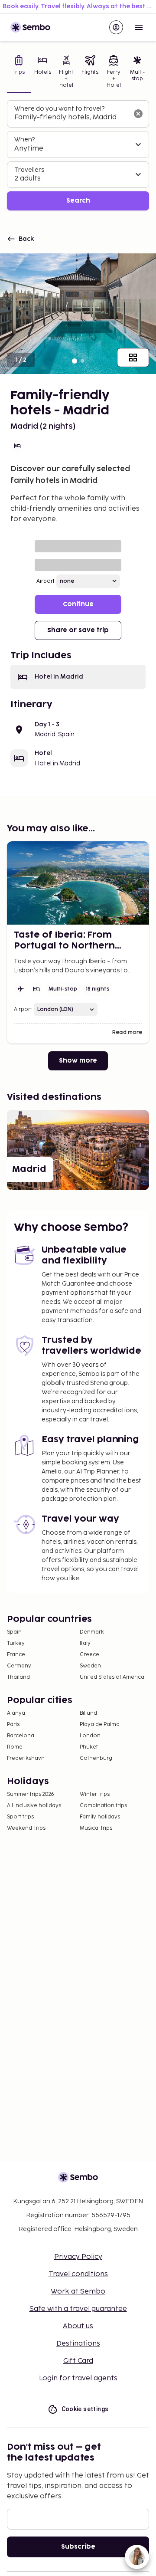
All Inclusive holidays (34, 1806)
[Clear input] (138, 114)
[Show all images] (133, 358)
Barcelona (21, 1736)
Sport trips (20, 1817)
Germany (19, 1666)
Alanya (16, 1713)
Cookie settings (85, 2409)
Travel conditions (78, 2274)
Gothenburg (96, 1758)
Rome (15, 1747)
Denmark (92, 1632)
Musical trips (96, 1828)
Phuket (89, 1747)
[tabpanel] (78, 156)
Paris (13, 1724)
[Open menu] (139, 27)
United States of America (112, 1677)
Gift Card (78, 2361)
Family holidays (100, 1817)
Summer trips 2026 (31, 1794)
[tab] (19, 72)
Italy (85, 1643)
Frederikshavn (26, 1758)
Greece (89, 1655)
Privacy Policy (78, 2257)
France (16, 1655)
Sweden (90, 1666)
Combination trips (103, 1806)
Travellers (29, 170)
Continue (78, 604)
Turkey (16, 1643)
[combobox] (71, 118)
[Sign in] (116, 27)
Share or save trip (78, 630)
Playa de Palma (100, 1724)
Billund (88, 1713)
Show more (78, 1061)
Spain (14, 1632)
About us (78, 2326)
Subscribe (78, 2547)
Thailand (18, 1677)
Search (78, 201)
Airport (45, 581)
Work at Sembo (78, 2292)
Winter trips (95, 1794)
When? (24, 139)
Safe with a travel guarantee (78, 2309)
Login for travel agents (78, 2378)
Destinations (78, 2344)
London (90, 1736)
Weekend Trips (26, 1828)
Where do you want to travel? (59, 109)
